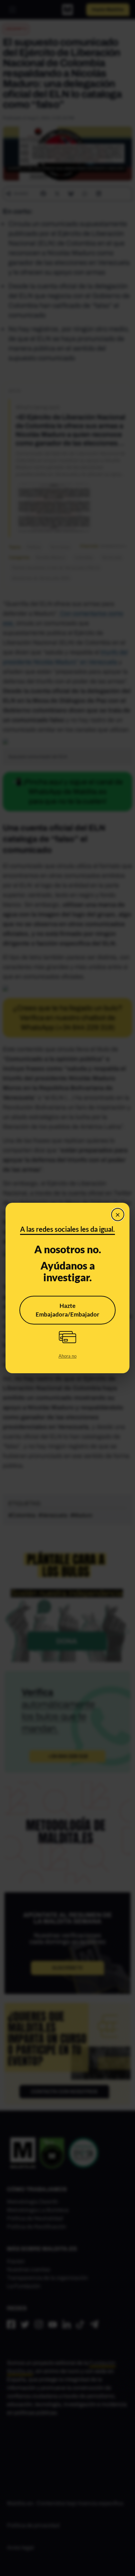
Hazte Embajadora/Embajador (67, 1310)
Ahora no (67, 1356)
